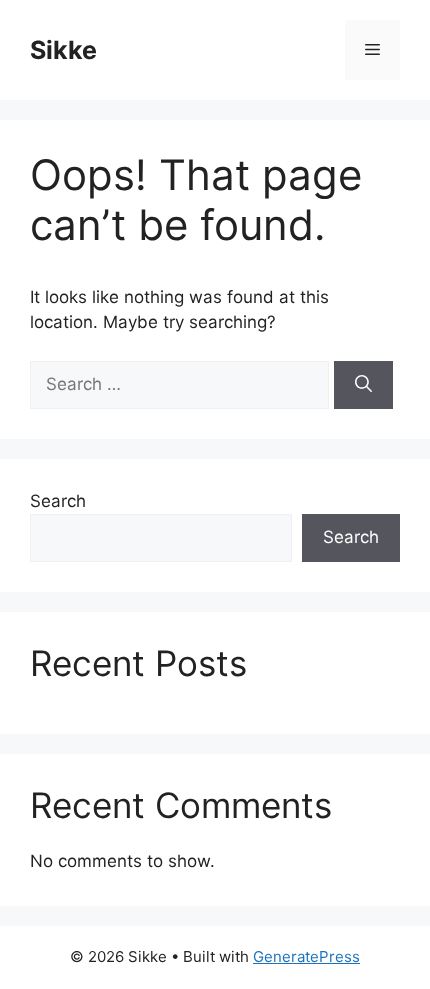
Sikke (63, 50)
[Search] (363, 385)
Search (58, 501)
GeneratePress (306, 956)
